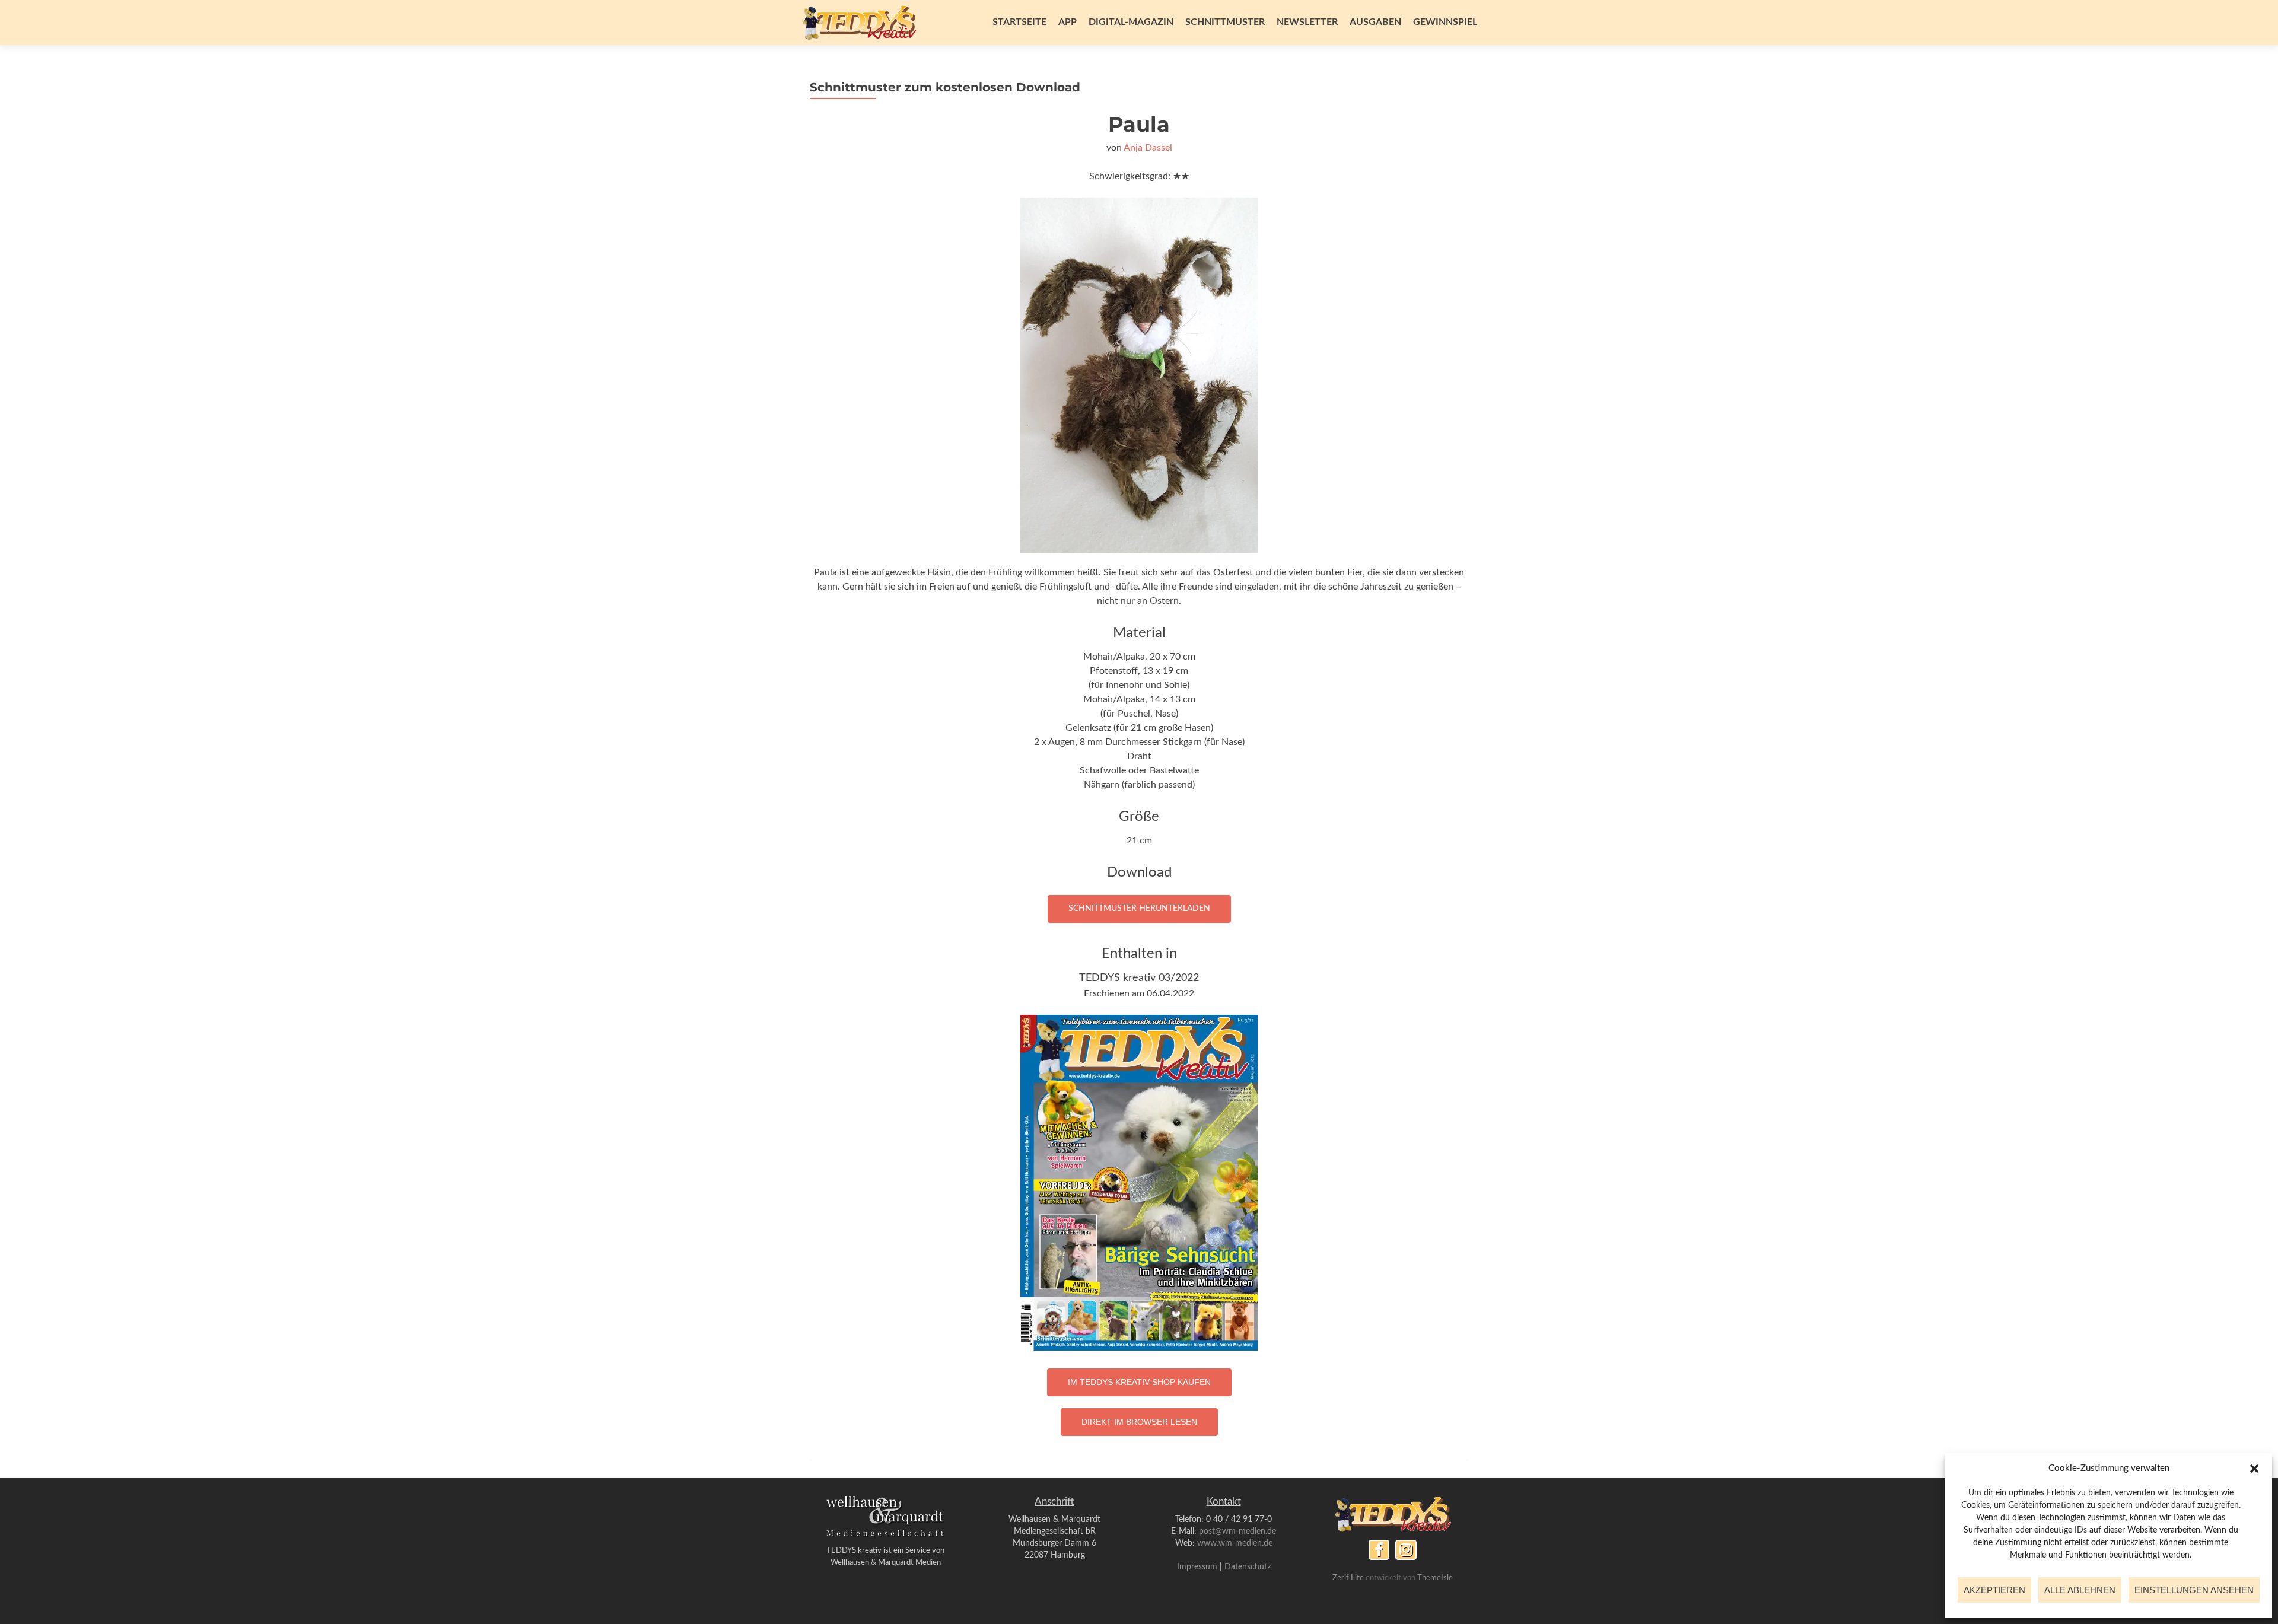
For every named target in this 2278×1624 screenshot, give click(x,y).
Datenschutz (1248, 1567)
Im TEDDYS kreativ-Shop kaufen (1139, 1382)
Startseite (1019, 22)
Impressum (1197, 1567)
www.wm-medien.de (1235, 1543)
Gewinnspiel (1445, 22)
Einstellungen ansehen (2194, 1590)
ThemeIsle (1435, 1578)
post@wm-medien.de (1237, 1531)
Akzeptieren (1994, 1590)
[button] (2254, 1469)
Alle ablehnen (2080, 1590)
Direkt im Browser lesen (1139, 1422)
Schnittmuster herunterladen (1139, 909)
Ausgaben (1375, 22)
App (1068, 22)
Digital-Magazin (1131, 22)
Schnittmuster (1225, 22)
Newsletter (1307, 22)
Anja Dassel (1148, 148)
